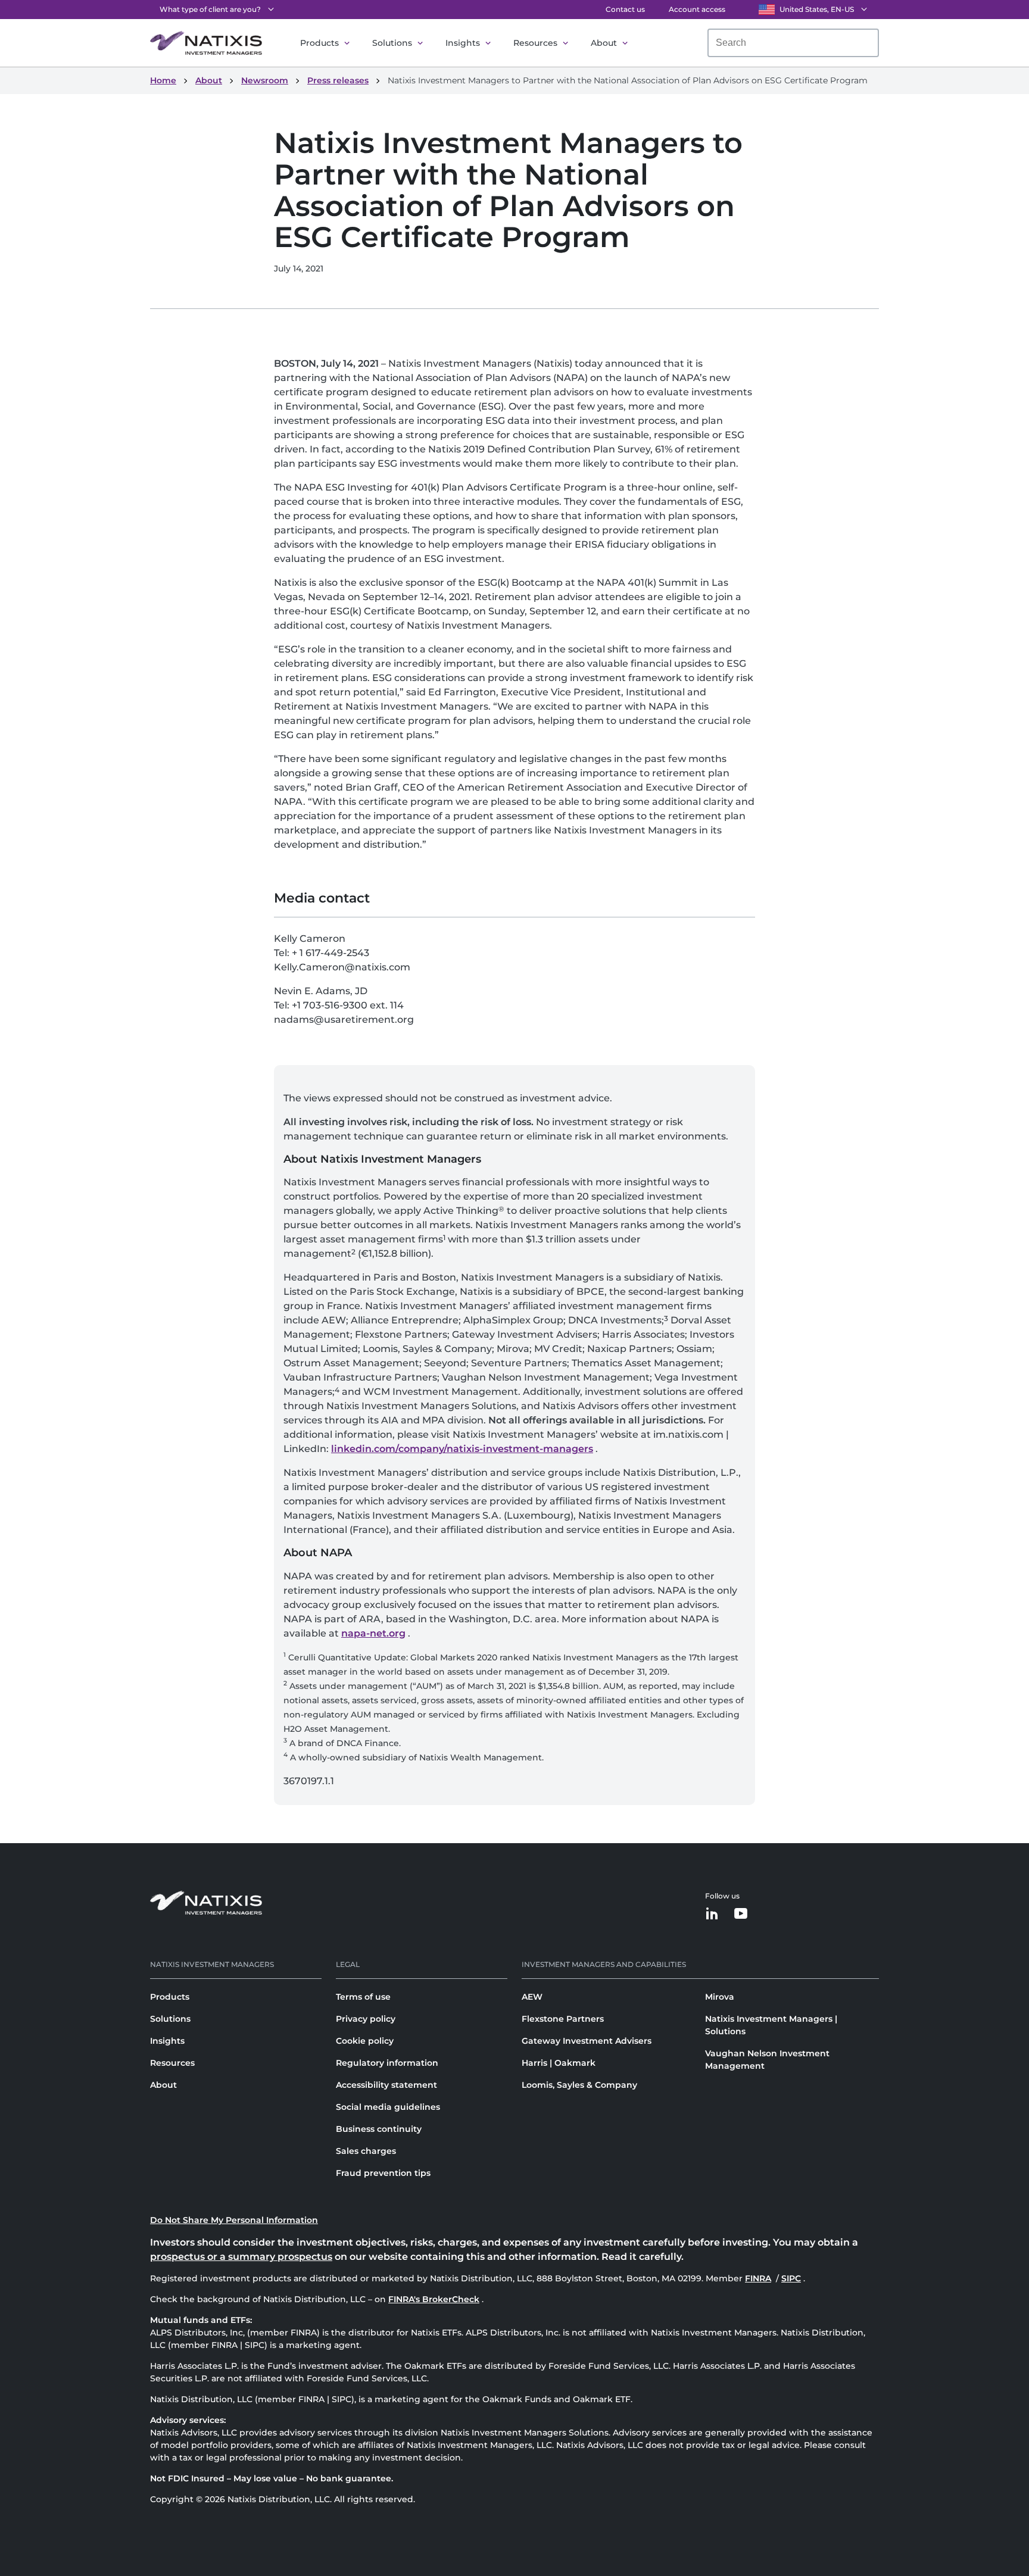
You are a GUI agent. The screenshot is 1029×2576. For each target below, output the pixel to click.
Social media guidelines (388, 2107)
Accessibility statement (386, 2085)
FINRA (759, 2278)
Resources (535, 43)
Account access (697, 9)
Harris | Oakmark (559, 2063)
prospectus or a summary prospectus (241, 2257)
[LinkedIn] (712, 1914)
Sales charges (366, 2151)
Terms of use (363, 1997)
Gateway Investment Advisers (587, 2041)
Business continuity (379, 2129)
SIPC (792, 2278)
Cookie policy (365, 2041)
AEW (532, 1997)
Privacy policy (366, 2019)
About (604, 43)
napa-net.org (373, 1633)
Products (319, 43)
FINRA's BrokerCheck (434, 2299)
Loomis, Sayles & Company (579, 2085)
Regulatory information (387, 2063)
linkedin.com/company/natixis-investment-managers (462, 1449)
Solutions (392, 43)
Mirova (720, 1997)
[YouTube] (741, 1914)
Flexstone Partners (563, 2019)
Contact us (625, 9)
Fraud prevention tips (383, 2173)
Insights (463, 43)
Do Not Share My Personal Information (234, 2220)
